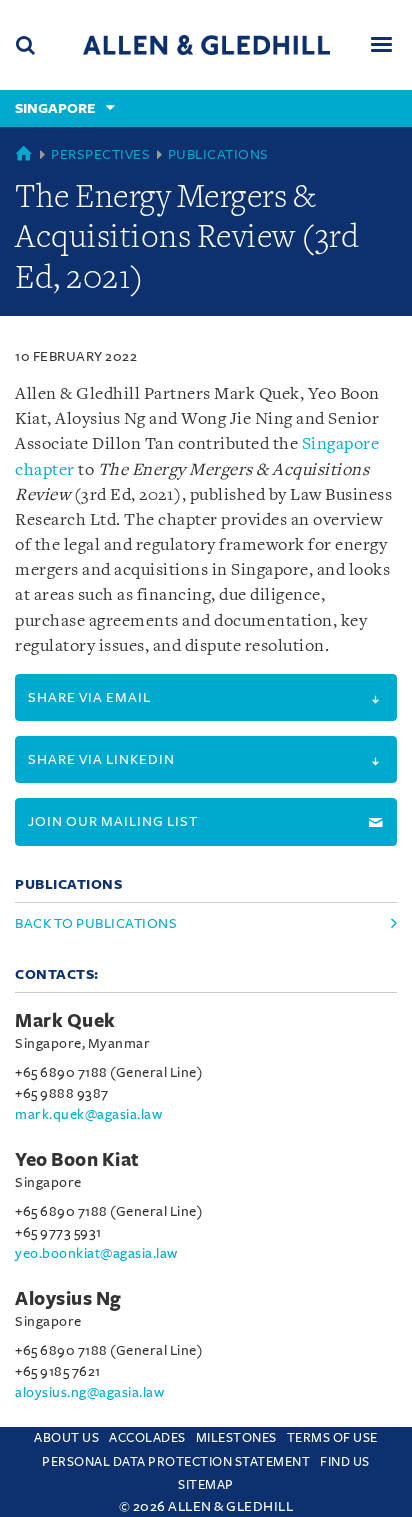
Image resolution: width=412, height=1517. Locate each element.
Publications (218, 154)
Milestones (236, 1438)
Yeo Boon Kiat (77, 1160)
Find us (345, 1462)
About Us (66, 1438)
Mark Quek (65, 1021)
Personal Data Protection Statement (176, 1462)
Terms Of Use (332, 1438)
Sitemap (206, 1485)
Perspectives (100, 154)
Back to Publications (96, 923)
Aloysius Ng (68, 1299)
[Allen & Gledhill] (206, 44)
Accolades (147, 1438)
